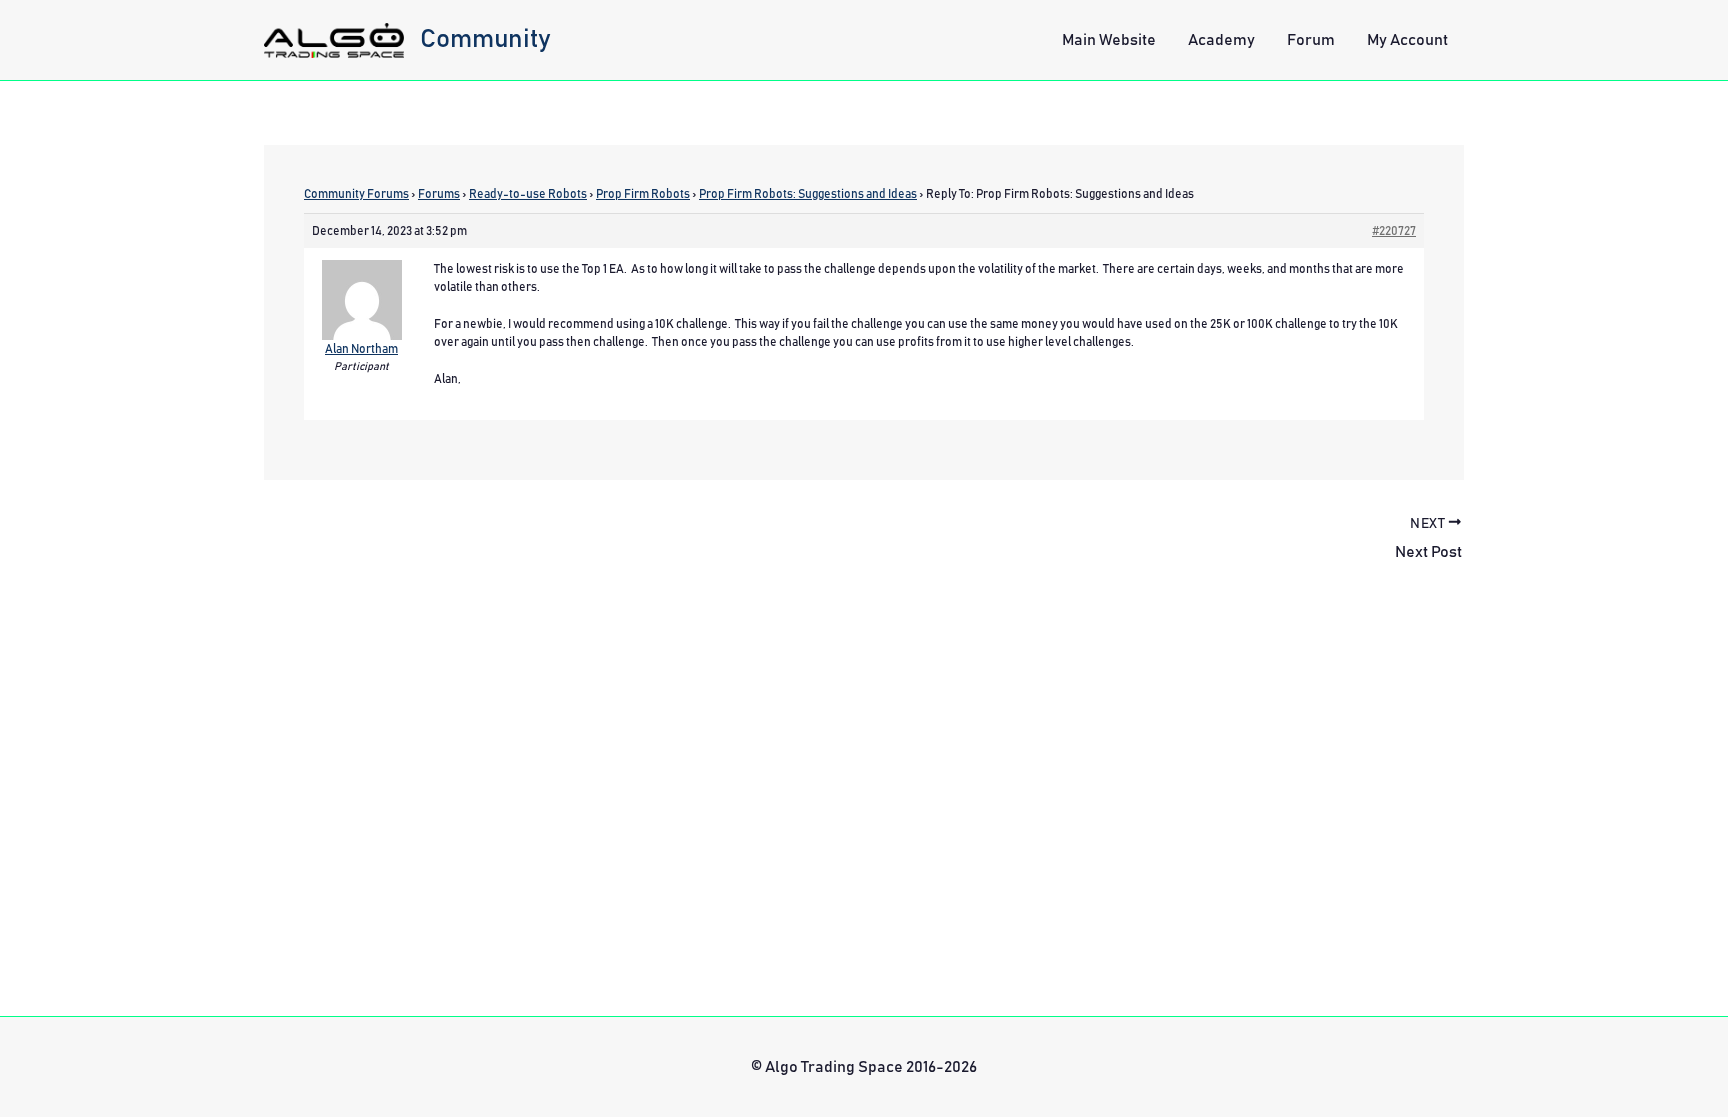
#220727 (1394, 231)
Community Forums (356, 194)
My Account (1407, 40)
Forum (1311, 40)
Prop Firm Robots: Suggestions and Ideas (808, 194)
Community (485, 39)
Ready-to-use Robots (528, 194)
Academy (1221, 40)
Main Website (1109, 40)
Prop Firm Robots (643, 194)
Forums (439, 194)
